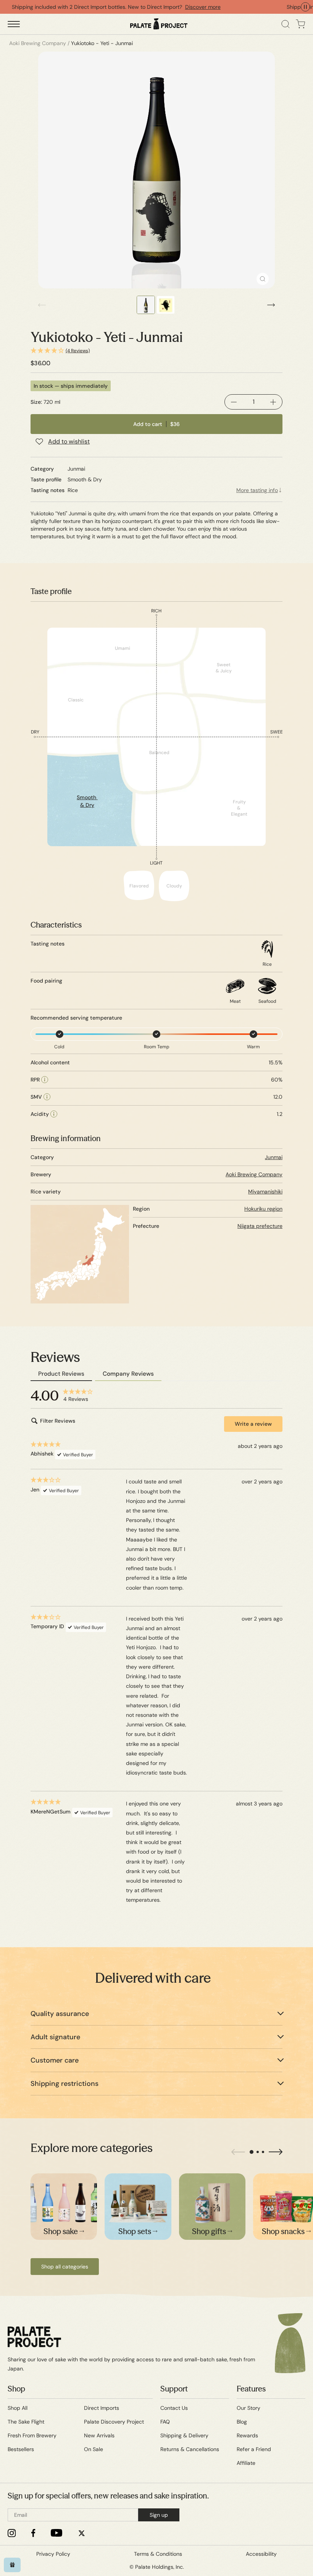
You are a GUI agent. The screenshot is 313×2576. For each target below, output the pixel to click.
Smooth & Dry (87, 801)
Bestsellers (21, 2449)
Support (174, 2389)
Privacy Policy (53, 2554)
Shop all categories (65, 2267)
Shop (16, 2389)
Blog (242, 2422)
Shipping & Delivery (184, 2435)
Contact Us (174, 2408)
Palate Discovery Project (114, 2422)
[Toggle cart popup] (301, 24)
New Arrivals (99, 2435)
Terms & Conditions (158, 2554)
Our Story (248, 2408)
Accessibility (261, 2554)
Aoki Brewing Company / (39, 43)
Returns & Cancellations (190, 2449)
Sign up (159, 2515)
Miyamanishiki (265, 1192)
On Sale (94, 2449)
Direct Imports (102, 2408)
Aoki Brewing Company (254, 1174)
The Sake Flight (26, 2422)
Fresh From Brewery (32, 2435)
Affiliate (246, 2463)
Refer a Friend (254, 2449)
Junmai (274, 1157)
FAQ (165, 2422)
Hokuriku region (263, 1209)
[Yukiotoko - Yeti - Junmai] (156, 170)
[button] (156, 351)
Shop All (18, 2408)
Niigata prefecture (260, 1226)
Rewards (247, 2435)
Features (251, 2389)
